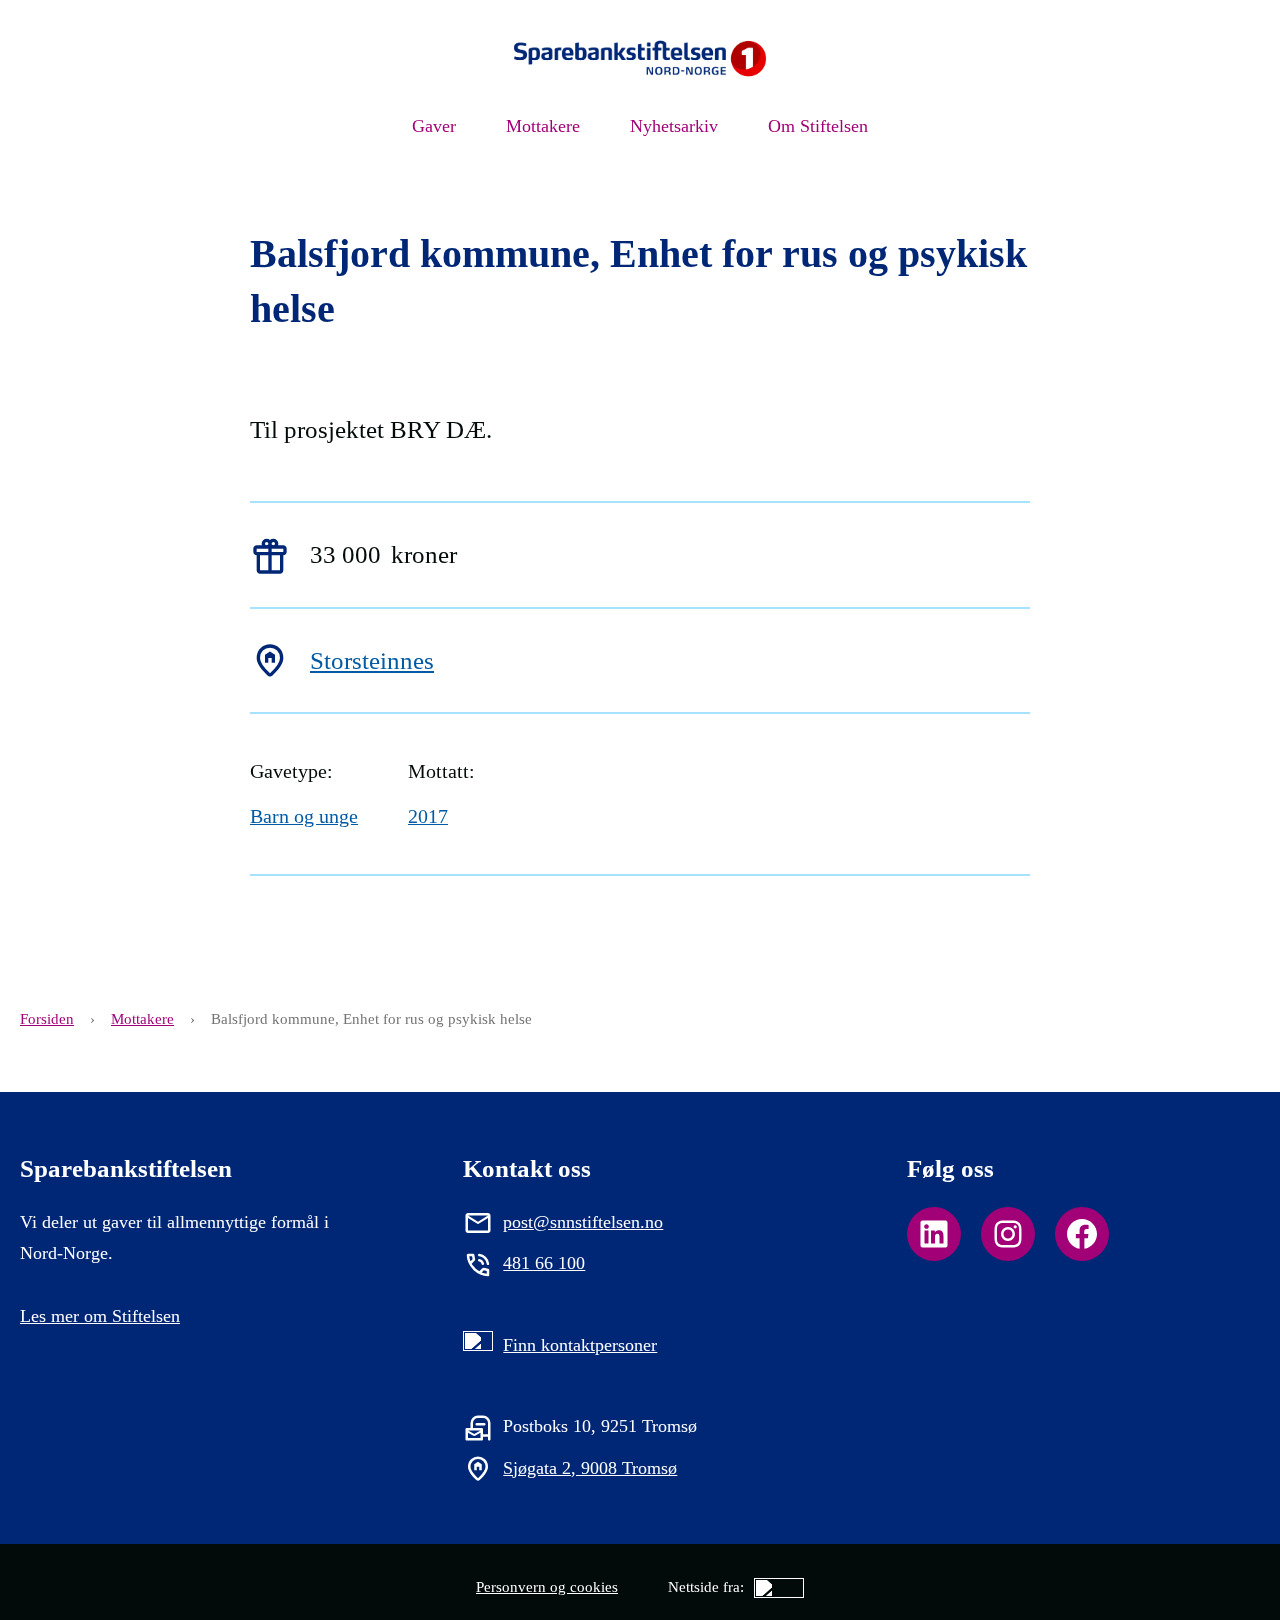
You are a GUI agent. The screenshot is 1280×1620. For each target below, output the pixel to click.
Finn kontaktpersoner (580, 1345)
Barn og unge (304, 816)
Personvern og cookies (547, 1587)
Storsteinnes (372, 660)
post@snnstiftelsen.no (583, 1222)
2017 (428, 816)
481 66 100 (544, 1263)
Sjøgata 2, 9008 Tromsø (590, 1468)
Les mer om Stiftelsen (100, 1316)
